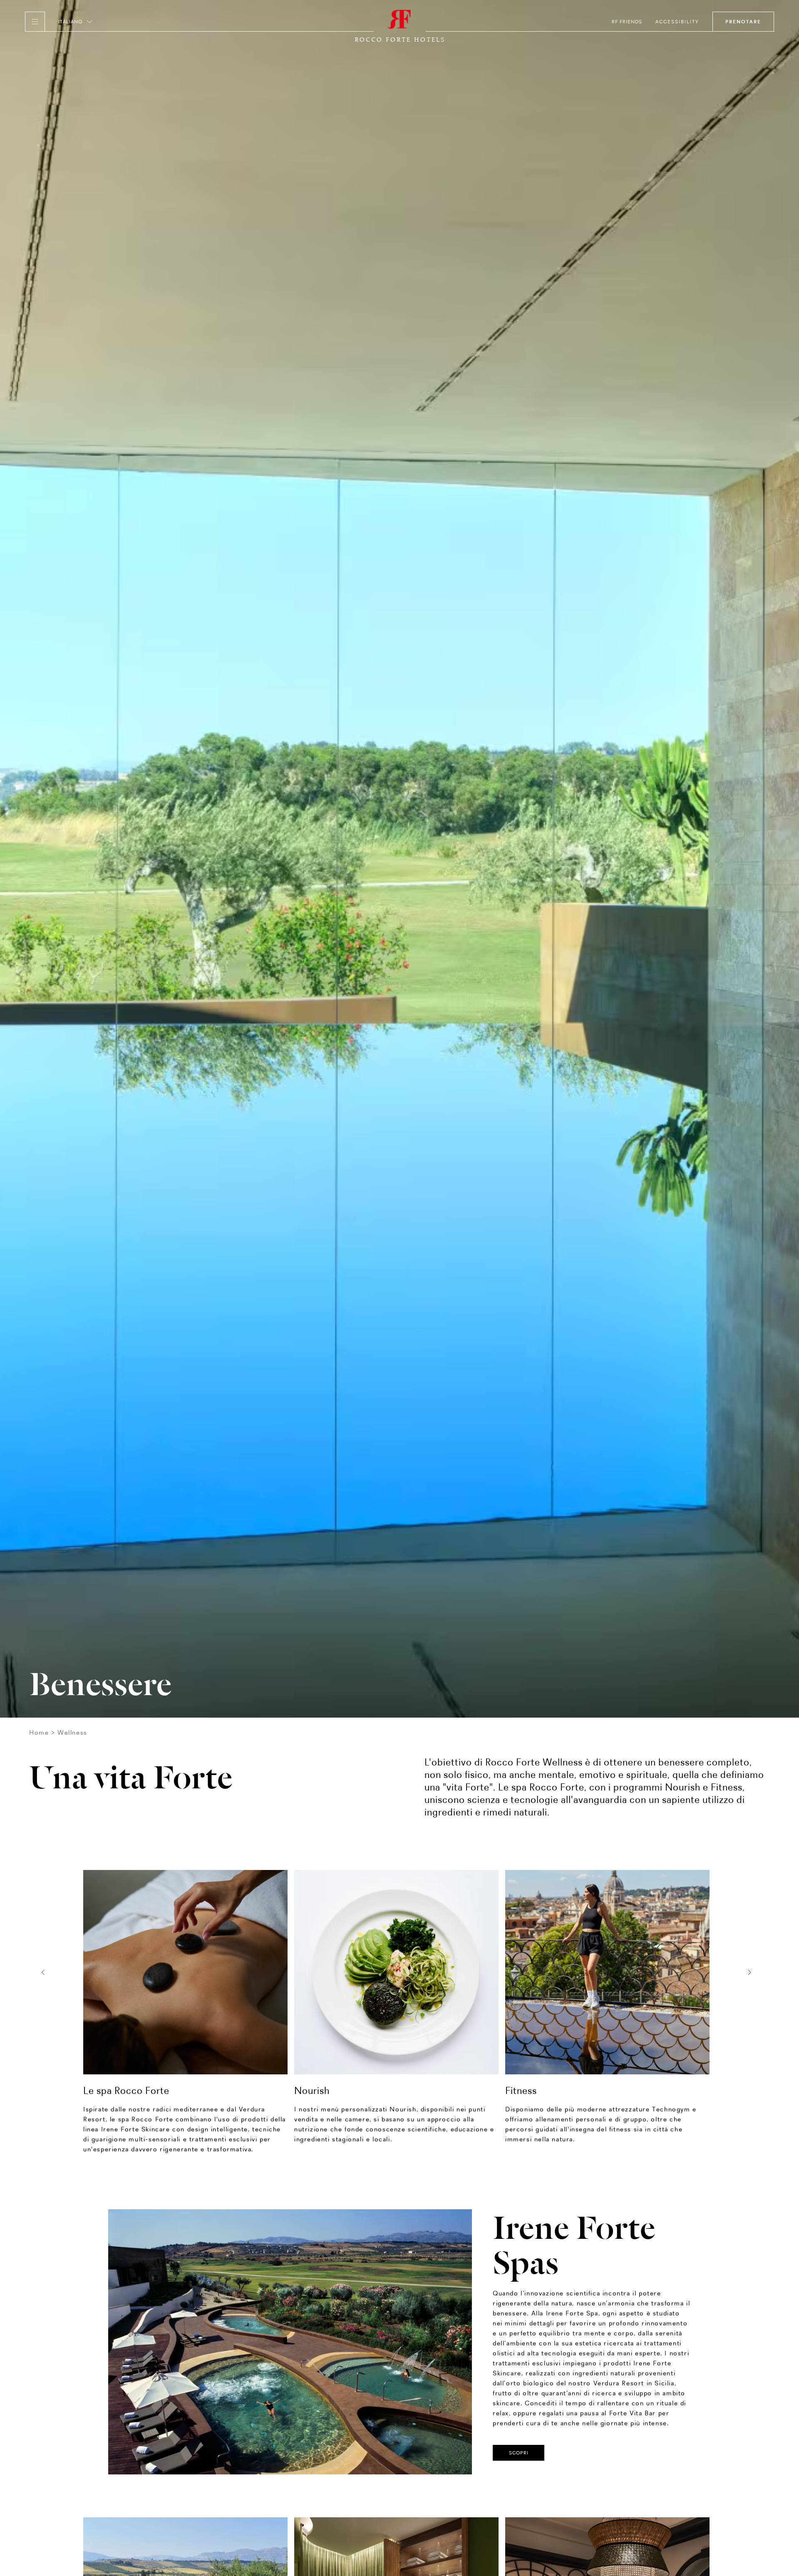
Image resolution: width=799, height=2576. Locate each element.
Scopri (519, 2453)
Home (39, 1732)
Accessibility (677, 22)
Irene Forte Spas (574, 2241)
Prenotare (743, 22)
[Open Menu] (35, 22)
